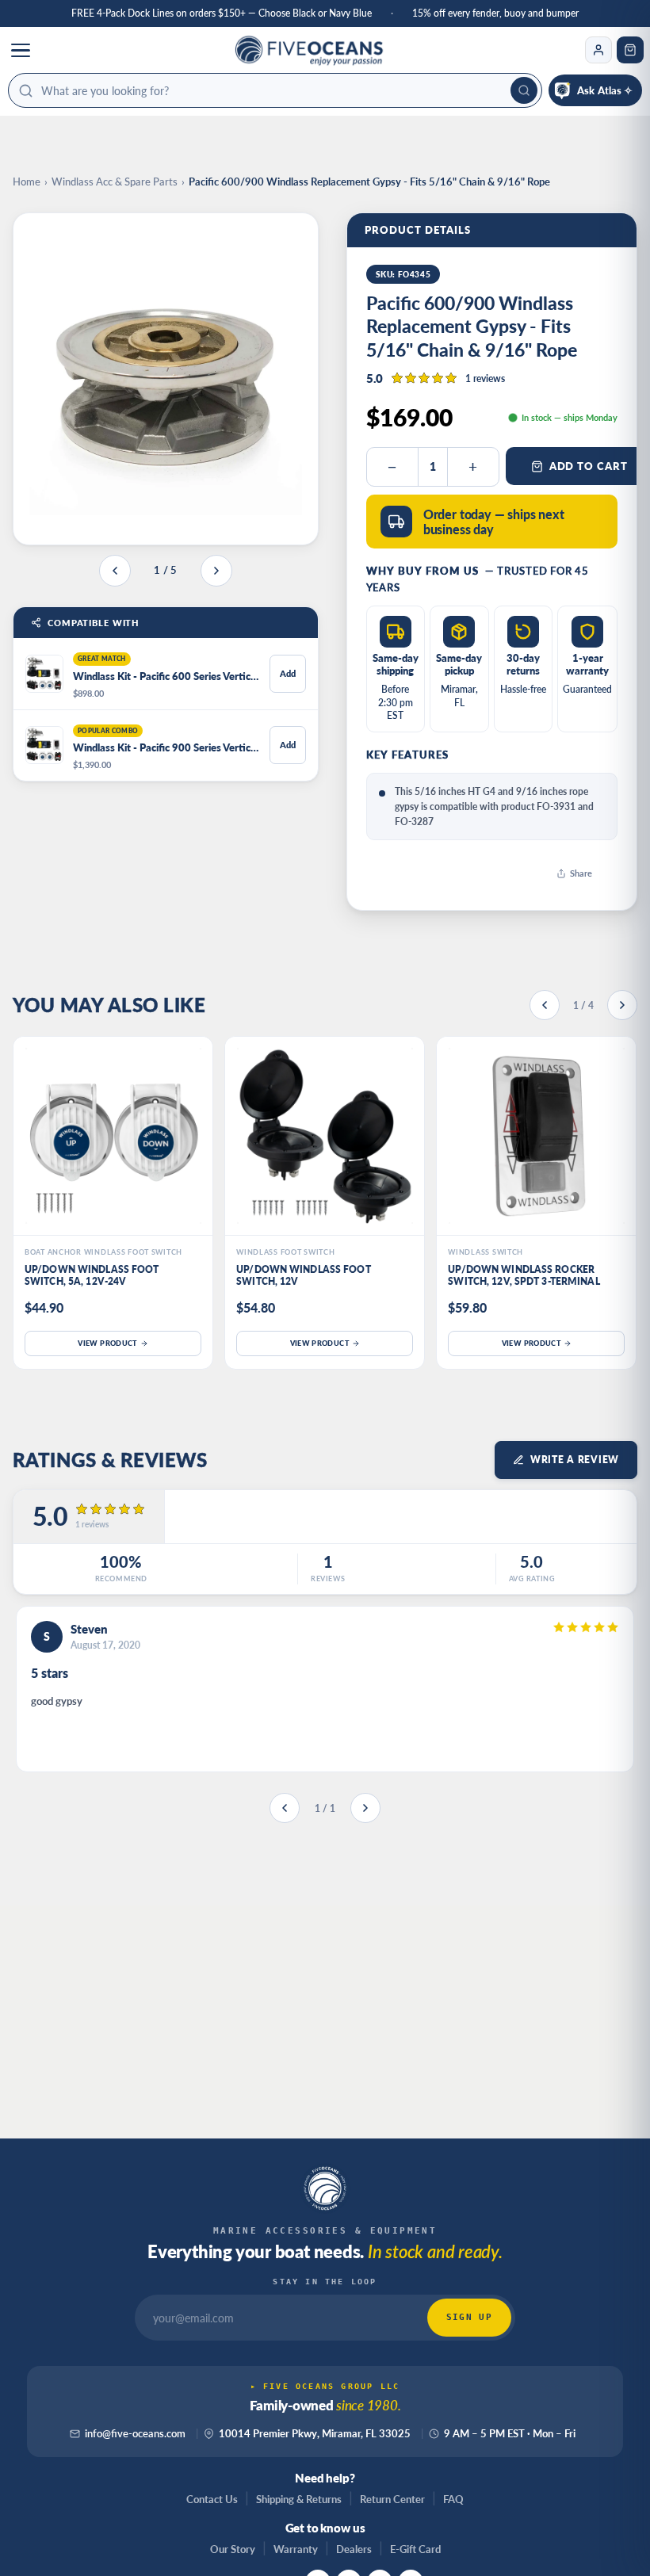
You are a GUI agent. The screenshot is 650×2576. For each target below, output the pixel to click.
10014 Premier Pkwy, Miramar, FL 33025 (315, 2434)
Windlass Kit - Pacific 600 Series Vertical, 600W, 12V (166, 676)
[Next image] (216, 571)
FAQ (453, 2499)
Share (581, 873)
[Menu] (21, 50)
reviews (485, 378)
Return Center (392, 2499)
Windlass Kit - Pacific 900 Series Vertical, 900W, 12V (166, 747)
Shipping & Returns (299, 2499)
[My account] (598, 50)
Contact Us (212, 2499)
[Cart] (630, 50)
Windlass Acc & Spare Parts (115, 182)
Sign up (469, 2317)
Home (27, 182)
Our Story (233, 2549)
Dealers (354, 2549)
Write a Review (575, 1460)
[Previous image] (115, 571)
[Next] (622, 1005)
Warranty (296, 2549)
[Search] (524, 90)
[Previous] (545, 1005)
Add (288, 673)
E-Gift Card (415, 2549)
